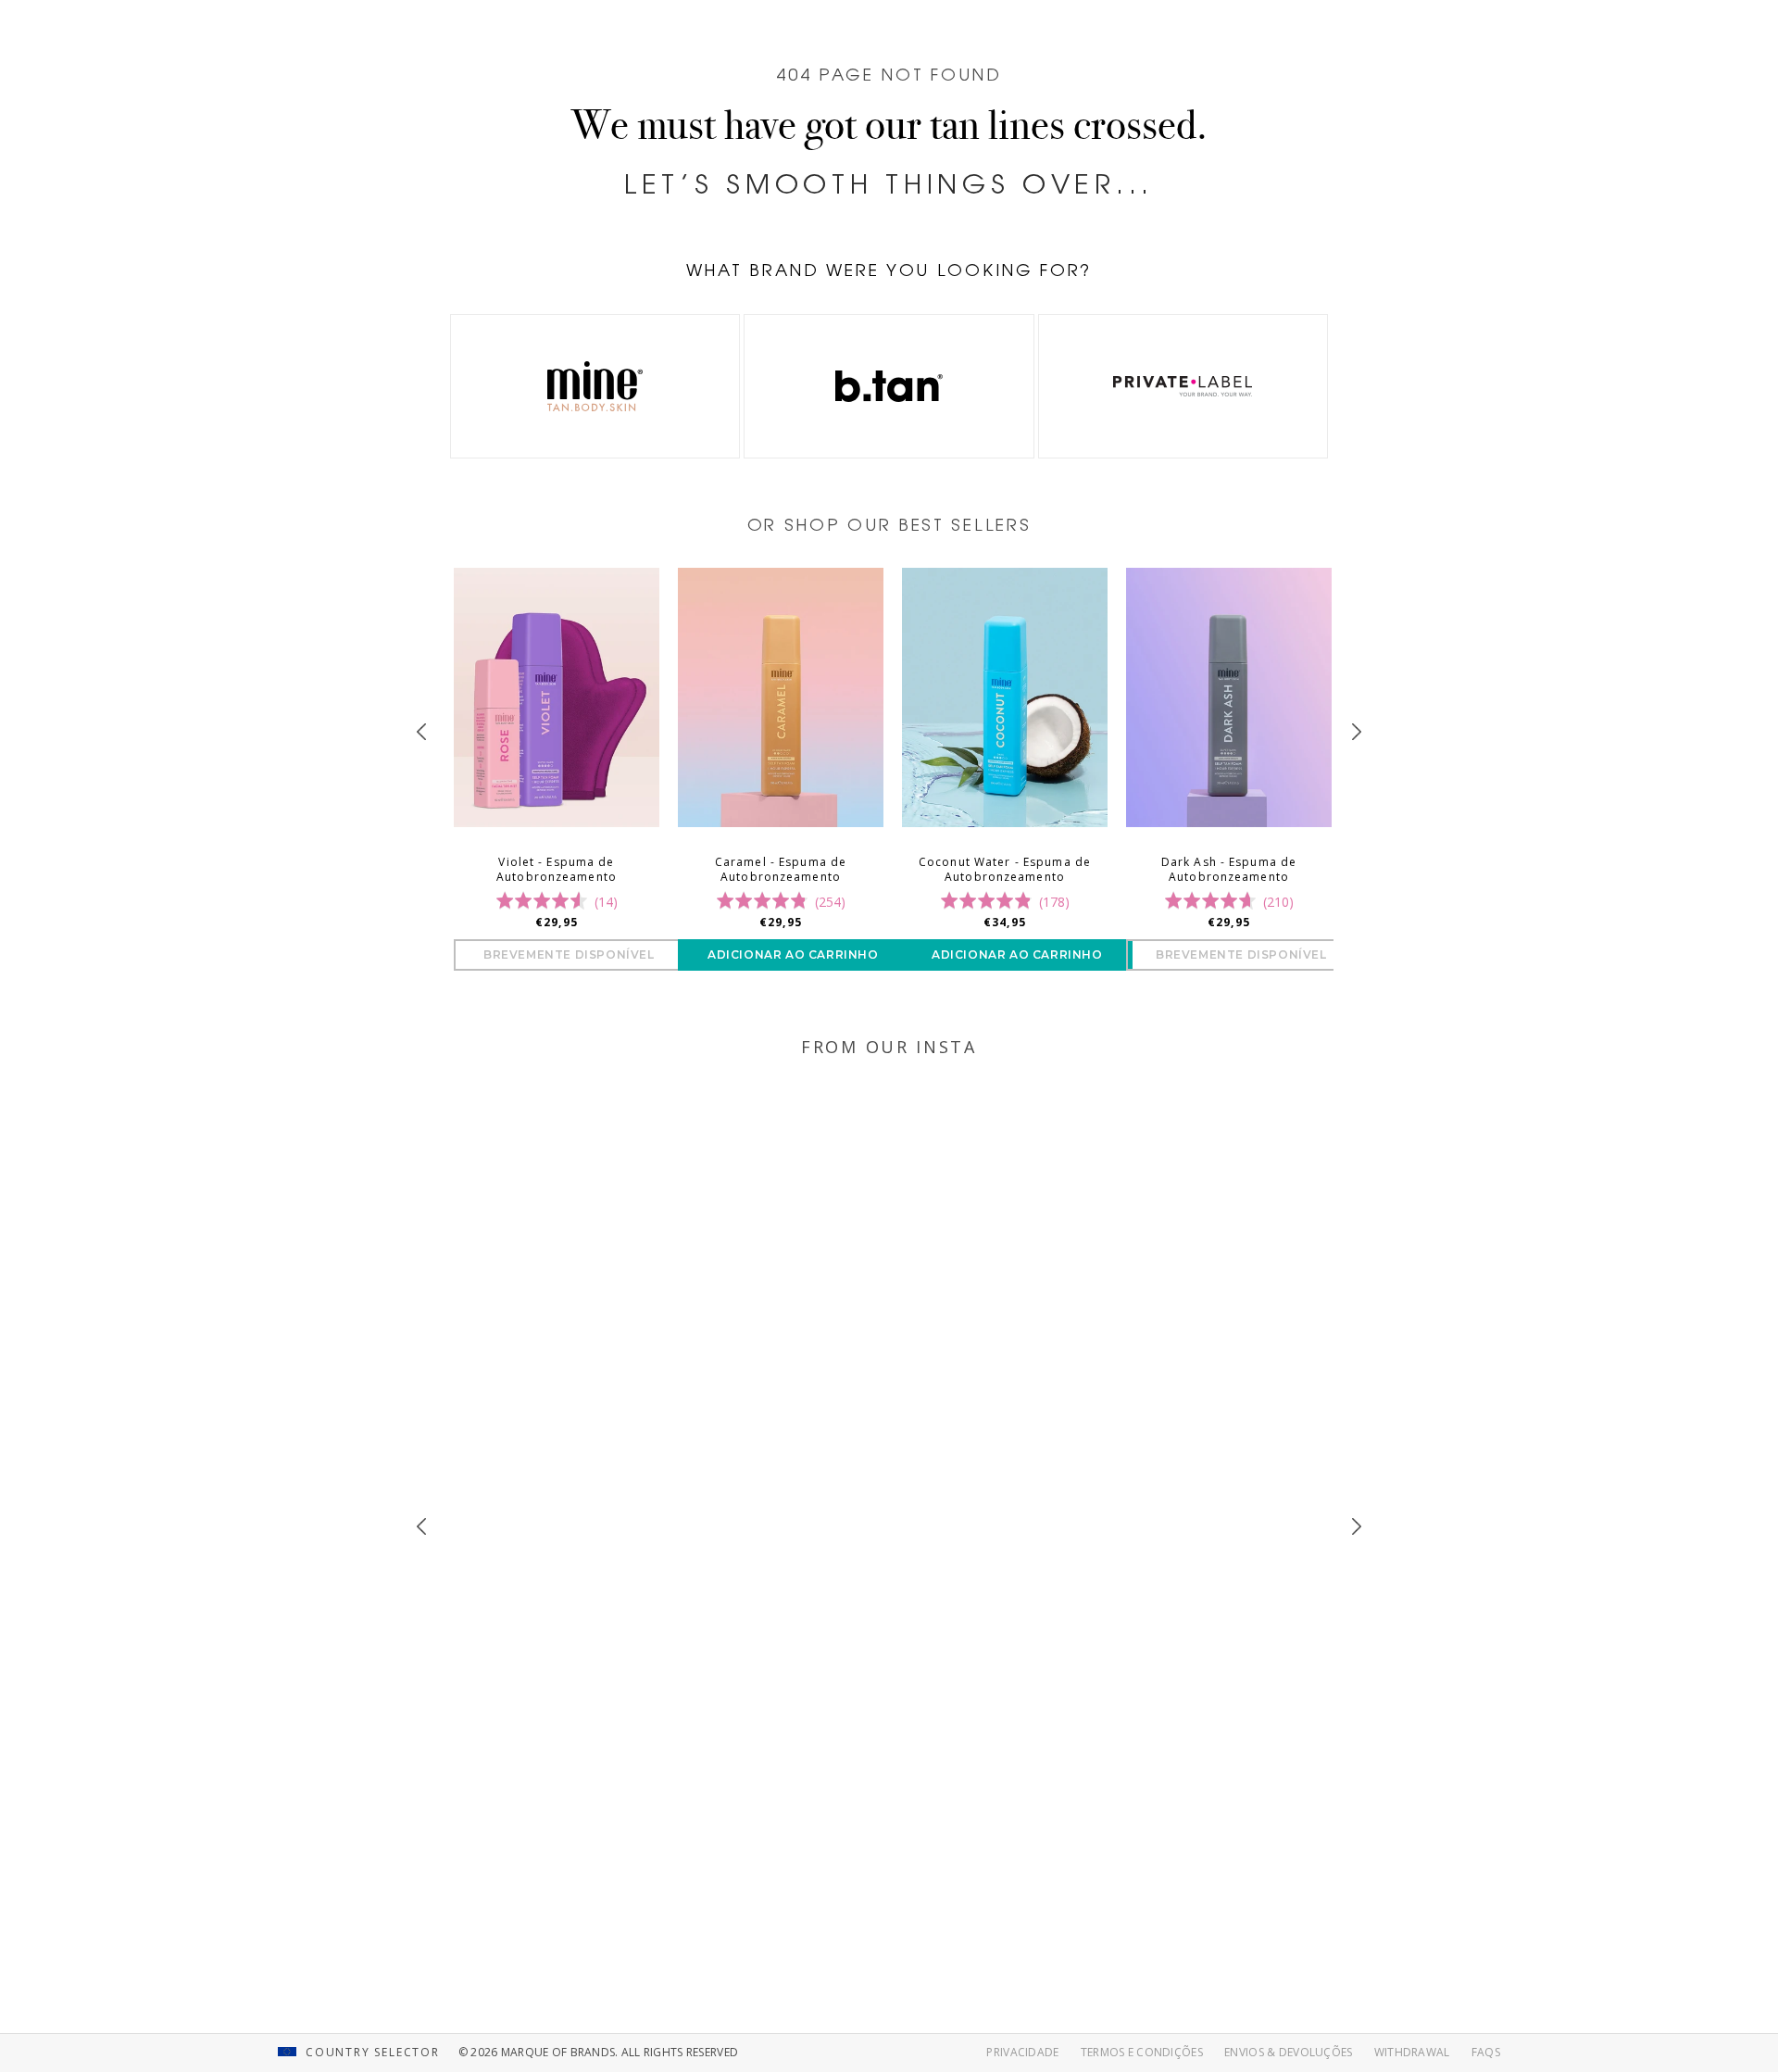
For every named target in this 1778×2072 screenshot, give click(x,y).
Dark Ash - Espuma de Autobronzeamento (1229, 870)
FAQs (1486, 2052)
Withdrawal (1412, 2052)
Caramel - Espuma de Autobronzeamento (781, 870)
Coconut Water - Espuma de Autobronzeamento (1005, 870)
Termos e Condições (1142, 2052)
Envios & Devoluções (1288, 2052)
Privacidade (1022, 2052)
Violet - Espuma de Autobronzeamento (557, 870)
